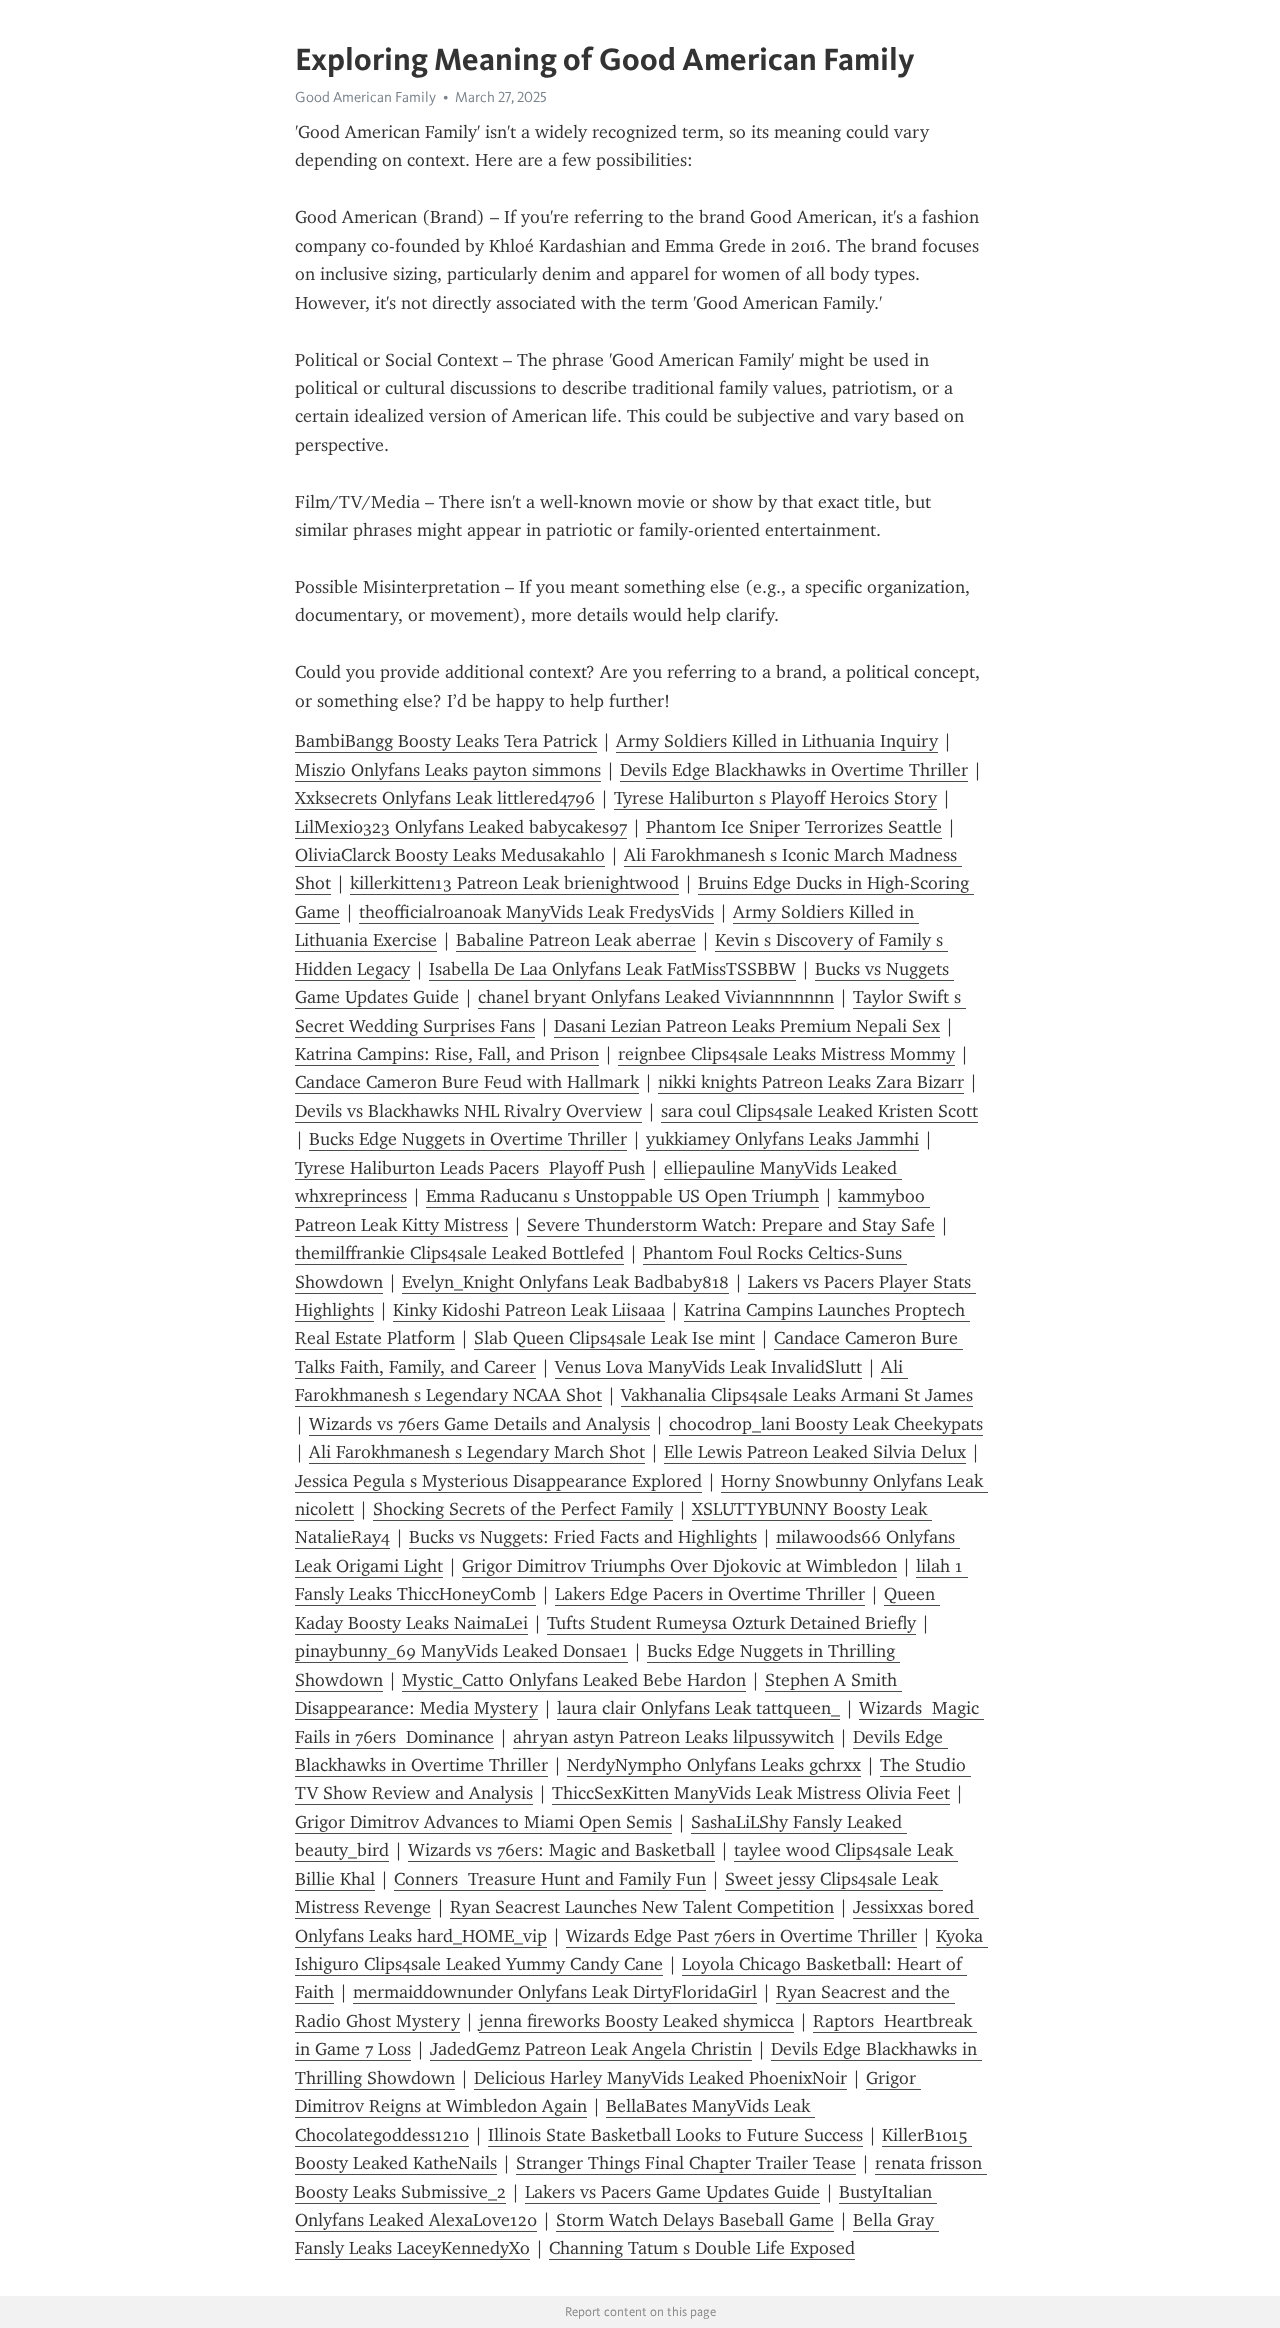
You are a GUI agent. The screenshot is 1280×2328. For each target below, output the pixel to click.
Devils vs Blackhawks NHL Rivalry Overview (468, 1111)
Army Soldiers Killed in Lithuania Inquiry (777, 741)
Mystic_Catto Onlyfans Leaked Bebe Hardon (574, 1680)
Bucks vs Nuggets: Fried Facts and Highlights (583, 1537)
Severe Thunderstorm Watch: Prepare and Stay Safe (731, 1225)
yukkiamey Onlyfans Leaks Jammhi (782, 1139)
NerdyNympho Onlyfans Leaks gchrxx (714, 1765)
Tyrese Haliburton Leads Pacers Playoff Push (470, 1168)
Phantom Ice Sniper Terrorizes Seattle (794, 827)
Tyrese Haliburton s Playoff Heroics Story (775, 798)
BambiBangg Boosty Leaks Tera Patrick (446, 741)
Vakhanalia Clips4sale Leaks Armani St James (797, 1395)
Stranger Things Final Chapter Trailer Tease (686, 2163)
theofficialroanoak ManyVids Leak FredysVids (536, 912)
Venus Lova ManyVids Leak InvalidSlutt (708, 1367)
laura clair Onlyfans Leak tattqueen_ (698, 1708)
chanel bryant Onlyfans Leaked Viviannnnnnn (656, 997)
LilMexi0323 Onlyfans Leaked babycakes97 (461, 827)
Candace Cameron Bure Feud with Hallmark (467, 1082)
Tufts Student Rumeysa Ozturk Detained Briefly (731, 1623)
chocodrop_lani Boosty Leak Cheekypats (826, 1424)
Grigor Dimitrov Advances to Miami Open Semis (483, 1822)
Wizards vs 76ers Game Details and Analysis (479, 1424)
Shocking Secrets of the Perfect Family (523, 1509)
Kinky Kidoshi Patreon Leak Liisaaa (529, 1310)
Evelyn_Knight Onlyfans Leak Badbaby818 (565, 1282)
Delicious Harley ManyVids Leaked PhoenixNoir (660, 2078)
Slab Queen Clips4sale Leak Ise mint (614, 1338)
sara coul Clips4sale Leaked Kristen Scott (819, 1111)
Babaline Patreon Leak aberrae (576, 940)
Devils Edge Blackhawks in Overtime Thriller (794, 770)
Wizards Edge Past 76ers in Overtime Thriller (741, 1936)
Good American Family (365, 97)
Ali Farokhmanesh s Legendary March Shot (477, 1452)
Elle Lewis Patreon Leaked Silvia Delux (815, 1452)
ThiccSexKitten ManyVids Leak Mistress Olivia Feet (751, 1793)
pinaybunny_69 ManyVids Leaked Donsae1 (461, 1651)
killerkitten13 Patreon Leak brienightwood (514, 883)
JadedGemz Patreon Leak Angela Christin (591, 2049)
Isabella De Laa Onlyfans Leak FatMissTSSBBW (612, 969)
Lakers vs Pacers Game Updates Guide (672, 2192)
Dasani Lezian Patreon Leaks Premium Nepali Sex (747, 1026)
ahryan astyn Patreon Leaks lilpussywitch (673, 1737)
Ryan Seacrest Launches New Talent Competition (642, 1907)
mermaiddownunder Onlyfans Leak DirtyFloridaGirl (555, 1992)
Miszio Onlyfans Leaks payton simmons (448, 770)
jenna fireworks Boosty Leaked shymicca (636, 2021)
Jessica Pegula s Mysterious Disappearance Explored (498, 1481)
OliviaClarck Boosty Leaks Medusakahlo (450, 855)
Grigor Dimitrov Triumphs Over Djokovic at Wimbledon (679, 1566)
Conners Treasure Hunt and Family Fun (550, 1879)
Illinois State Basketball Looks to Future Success (675, 2135)
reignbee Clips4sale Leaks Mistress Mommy (786, 1054)
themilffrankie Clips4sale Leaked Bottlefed (459, 1253)
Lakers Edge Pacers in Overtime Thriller (710, 1594)
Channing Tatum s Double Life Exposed (702, 2248)
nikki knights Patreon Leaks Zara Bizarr (811, 1082)
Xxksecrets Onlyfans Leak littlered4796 (445, 798)
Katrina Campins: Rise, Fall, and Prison (447, 1054)
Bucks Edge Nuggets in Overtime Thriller (468, 1139)
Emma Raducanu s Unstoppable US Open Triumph (622, 1196)
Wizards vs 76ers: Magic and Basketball (561, 1850)
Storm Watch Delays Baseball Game (695, 2220)
